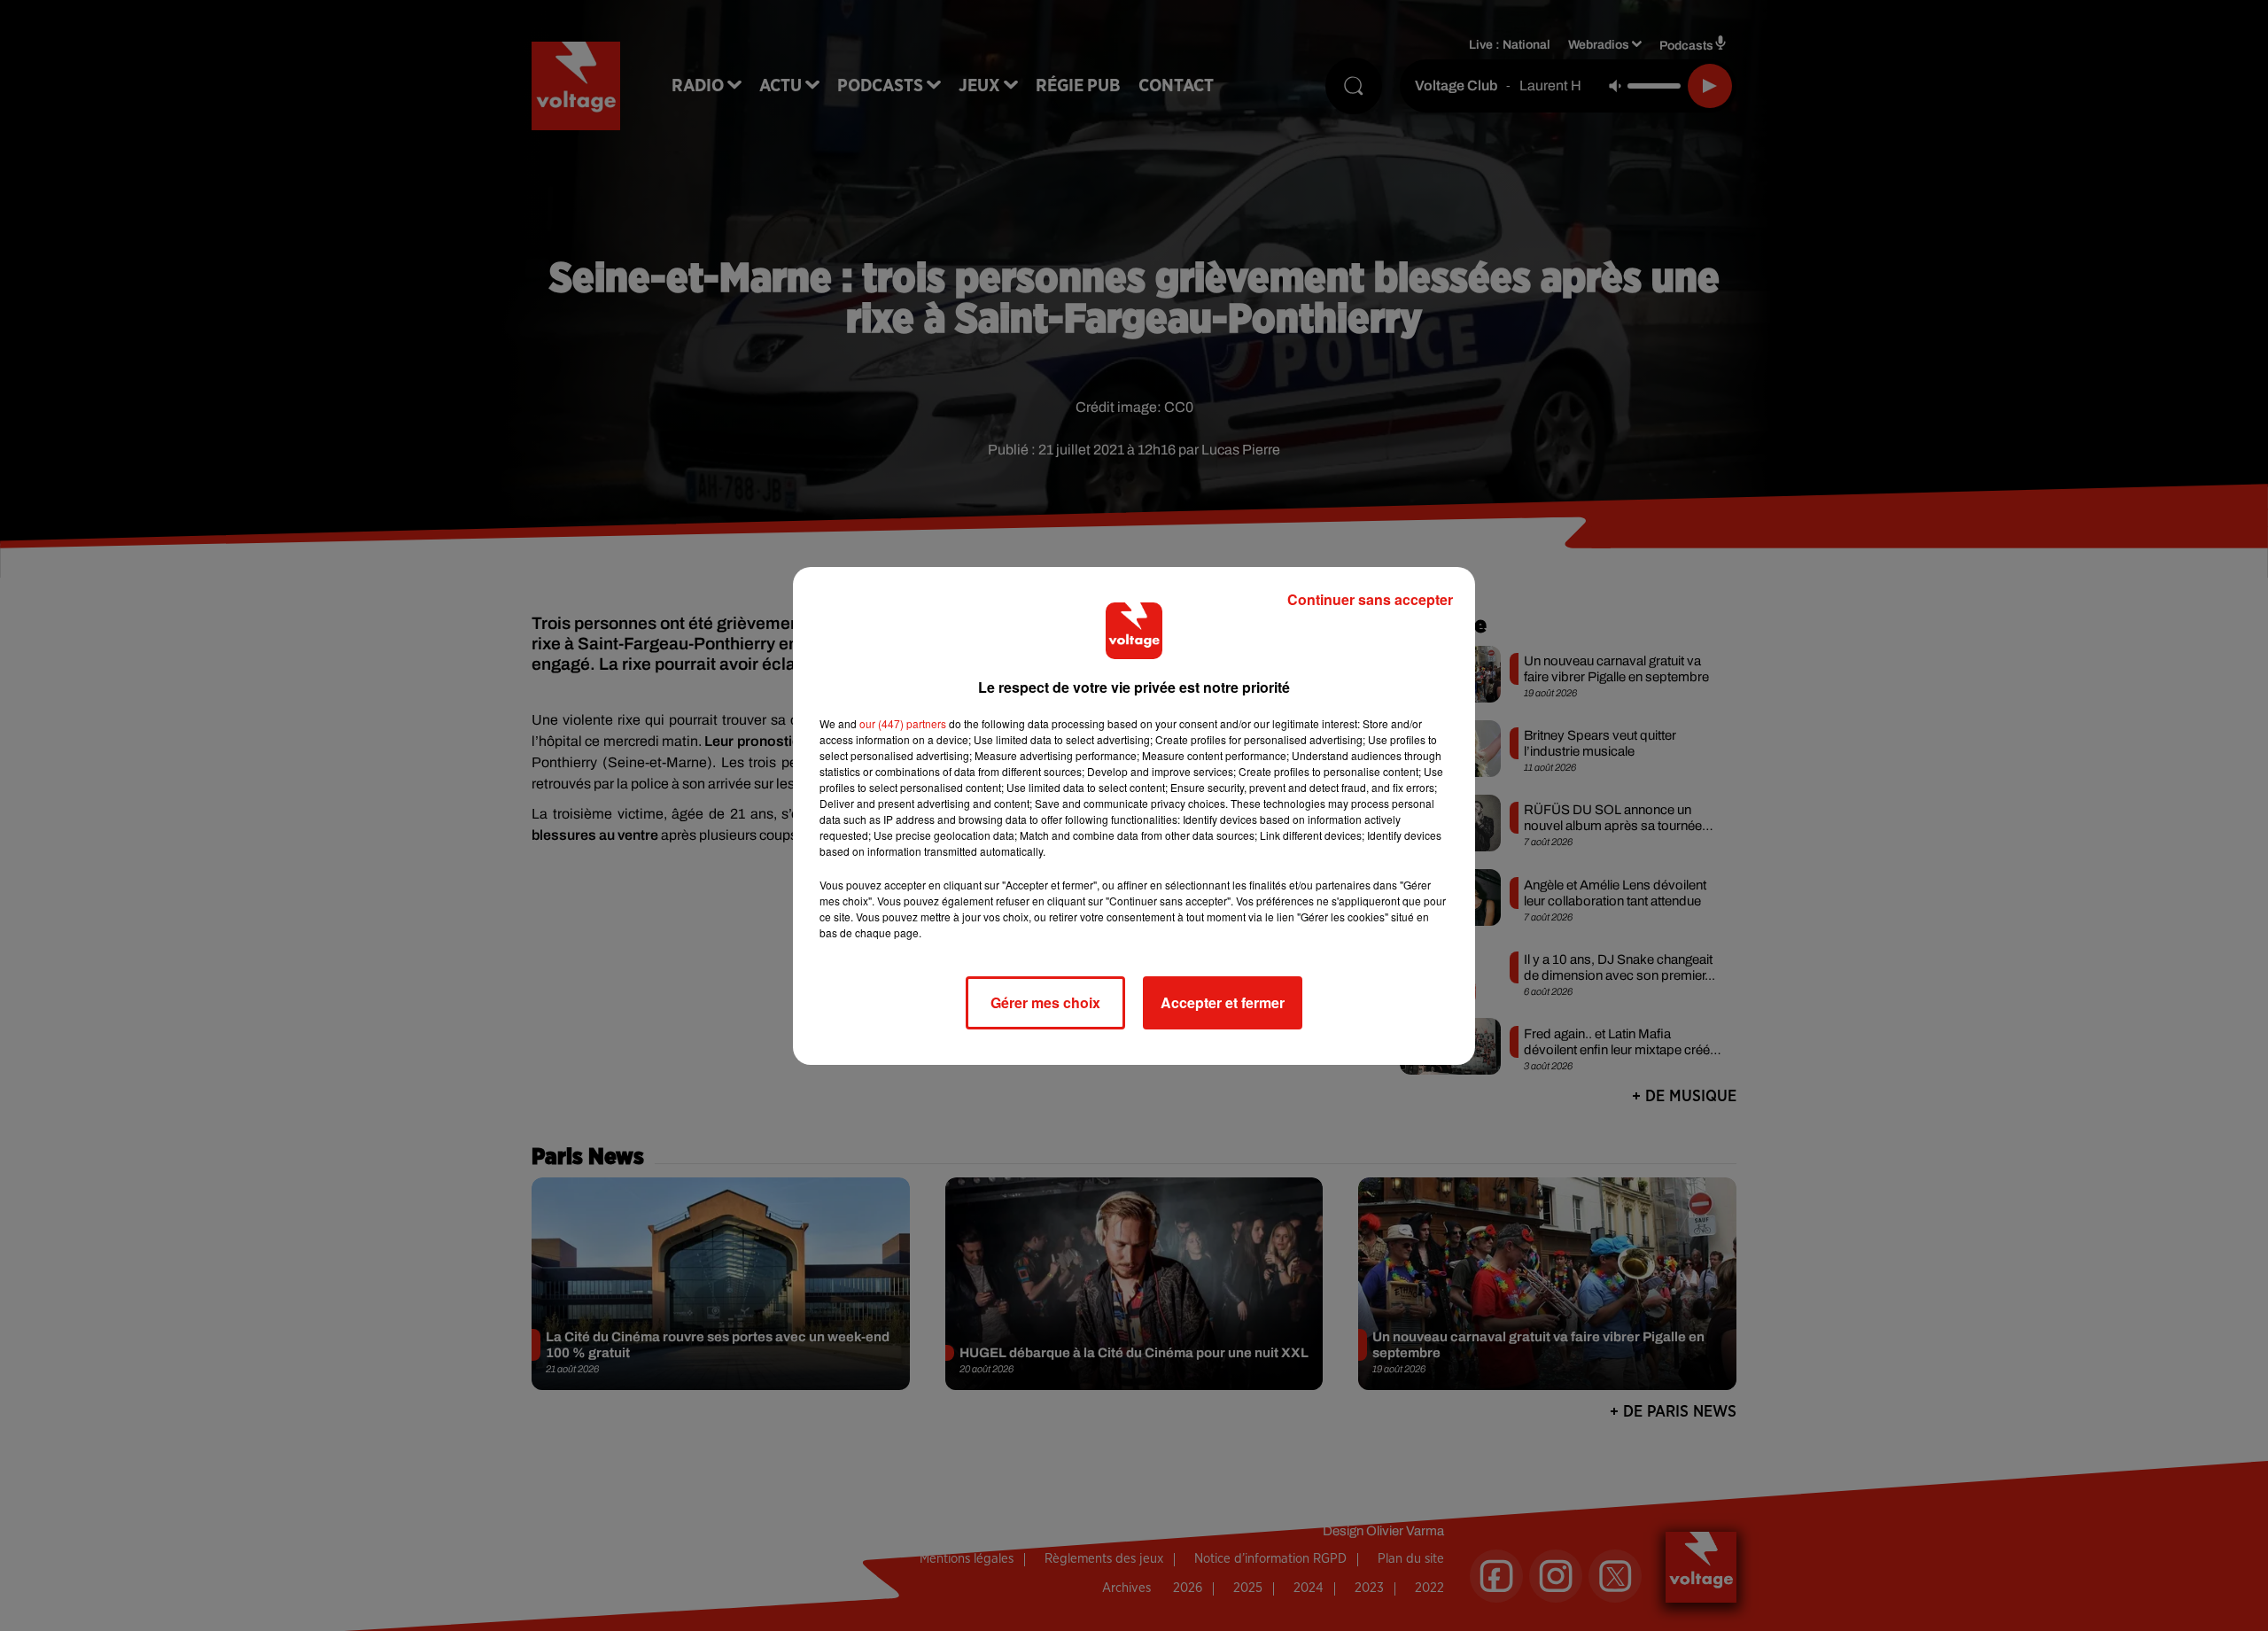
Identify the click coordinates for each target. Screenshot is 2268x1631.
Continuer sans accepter (1370, 599)
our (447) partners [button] (903, 723)
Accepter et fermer (1223, 1002)
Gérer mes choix (1045, 1002)
